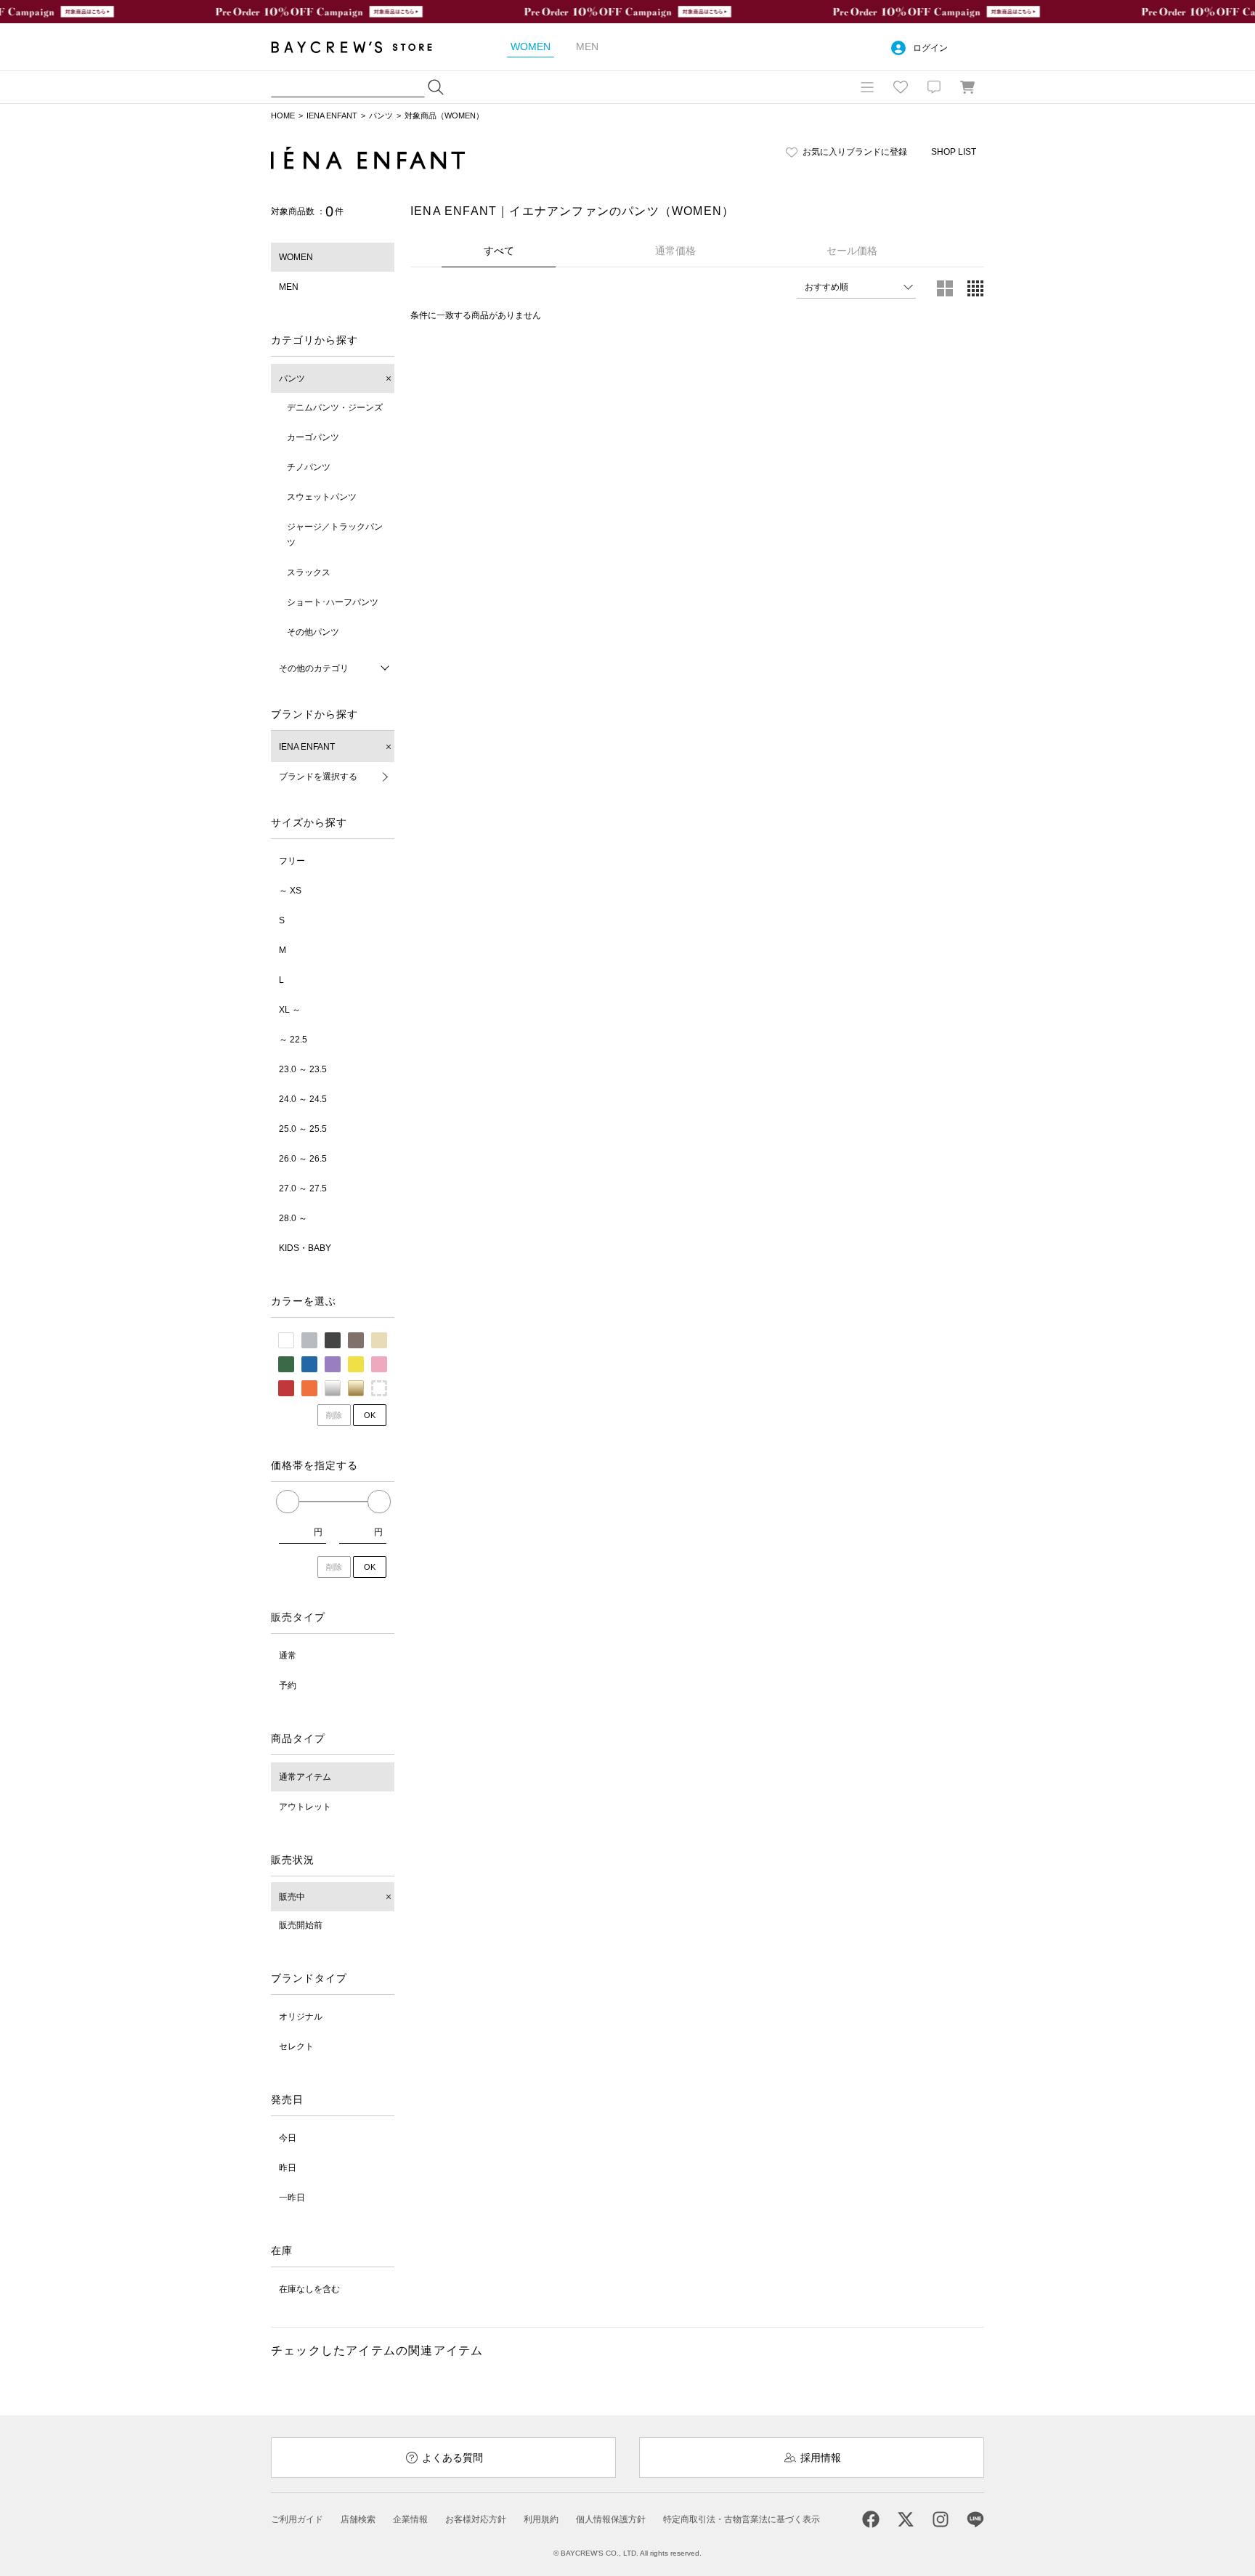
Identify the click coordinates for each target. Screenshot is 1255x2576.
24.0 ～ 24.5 (303, 1099)
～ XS (290, 891)
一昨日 (292, 2198)
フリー (292, 861)
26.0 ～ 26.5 (303, 1159)
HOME (283, 116)
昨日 (288, 2168)
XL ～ (290, 1010)
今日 (288, 2138)
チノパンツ (309, 467)
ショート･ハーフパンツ (333, 602)
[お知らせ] (934, 87)
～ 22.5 (293, 1040)
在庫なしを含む (309, 2289)
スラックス (309, 572)
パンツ (381, 116)
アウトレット (305, 1807)
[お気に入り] (901, 87)
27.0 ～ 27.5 (303, 1188)
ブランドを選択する (318, 777)
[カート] (967, 87)
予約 (288, 1685)
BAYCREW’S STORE (362, 47)
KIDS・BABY (305, 1248)
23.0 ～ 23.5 (303, 1069)
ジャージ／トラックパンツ (335, 535)
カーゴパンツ (313, 437)
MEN (289, 287)
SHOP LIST (954, 152)
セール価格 (852, 251)
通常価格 (675, 251)
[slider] (288, 1502)
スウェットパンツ (322, 497)
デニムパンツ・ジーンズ (335, 408)
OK (370, 1415)
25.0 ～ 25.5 (303, 1129)
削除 (334, 1415)
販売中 (292, 1897)
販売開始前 (301, 1925)
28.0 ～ (293, 1218)
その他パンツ (313, 632)
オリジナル (301, 2017)
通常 (288, 1656)
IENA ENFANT (332, 116)
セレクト (296, 2046)
